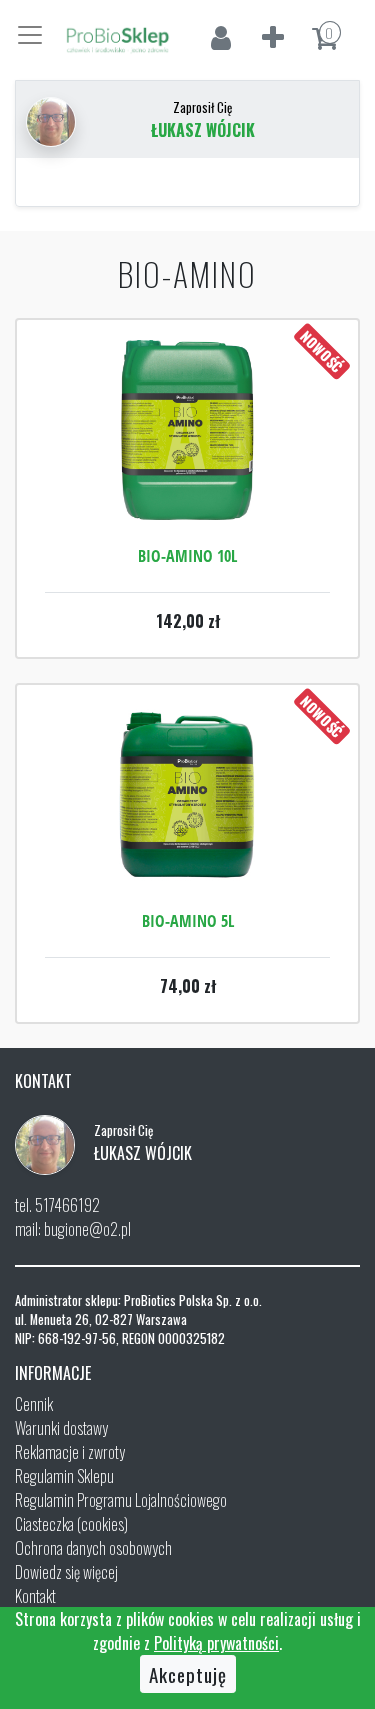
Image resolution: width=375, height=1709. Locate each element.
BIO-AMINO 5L (188, 921)
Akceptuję (188, 1674)
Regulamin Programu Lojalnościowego (121, 1500)
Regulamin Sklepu (64, 1476)
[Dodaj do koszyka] (188, 490)
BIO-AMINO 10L (187, 556)
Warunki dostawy (61, 1428)
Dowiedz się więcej (66, 1572)
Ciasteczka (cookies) (71, 1524)
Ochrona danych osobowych (93, 1548)
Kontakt (35, 1596)
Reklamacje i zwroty (70, 1452)
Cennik (34, 1404)
